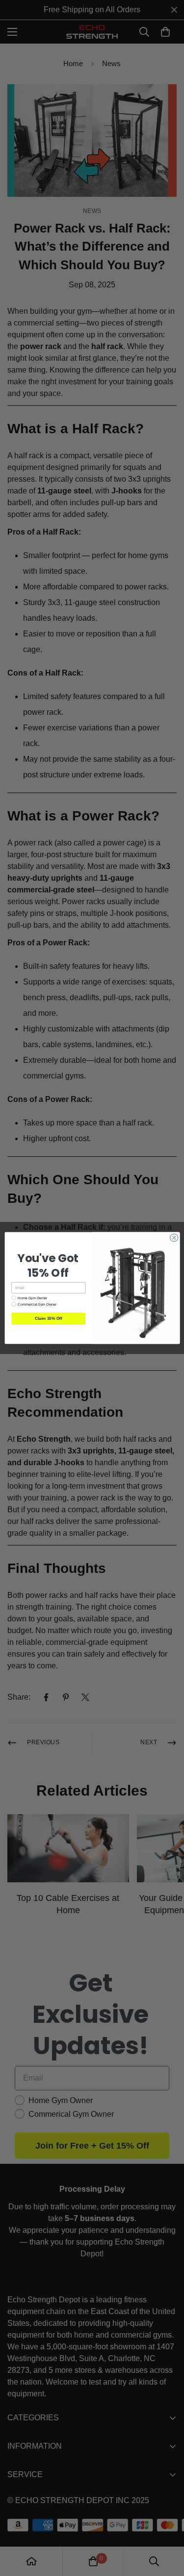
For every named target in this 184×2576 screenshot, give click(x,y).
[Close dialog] (174, 1238)
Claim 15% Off (48, 1319)
